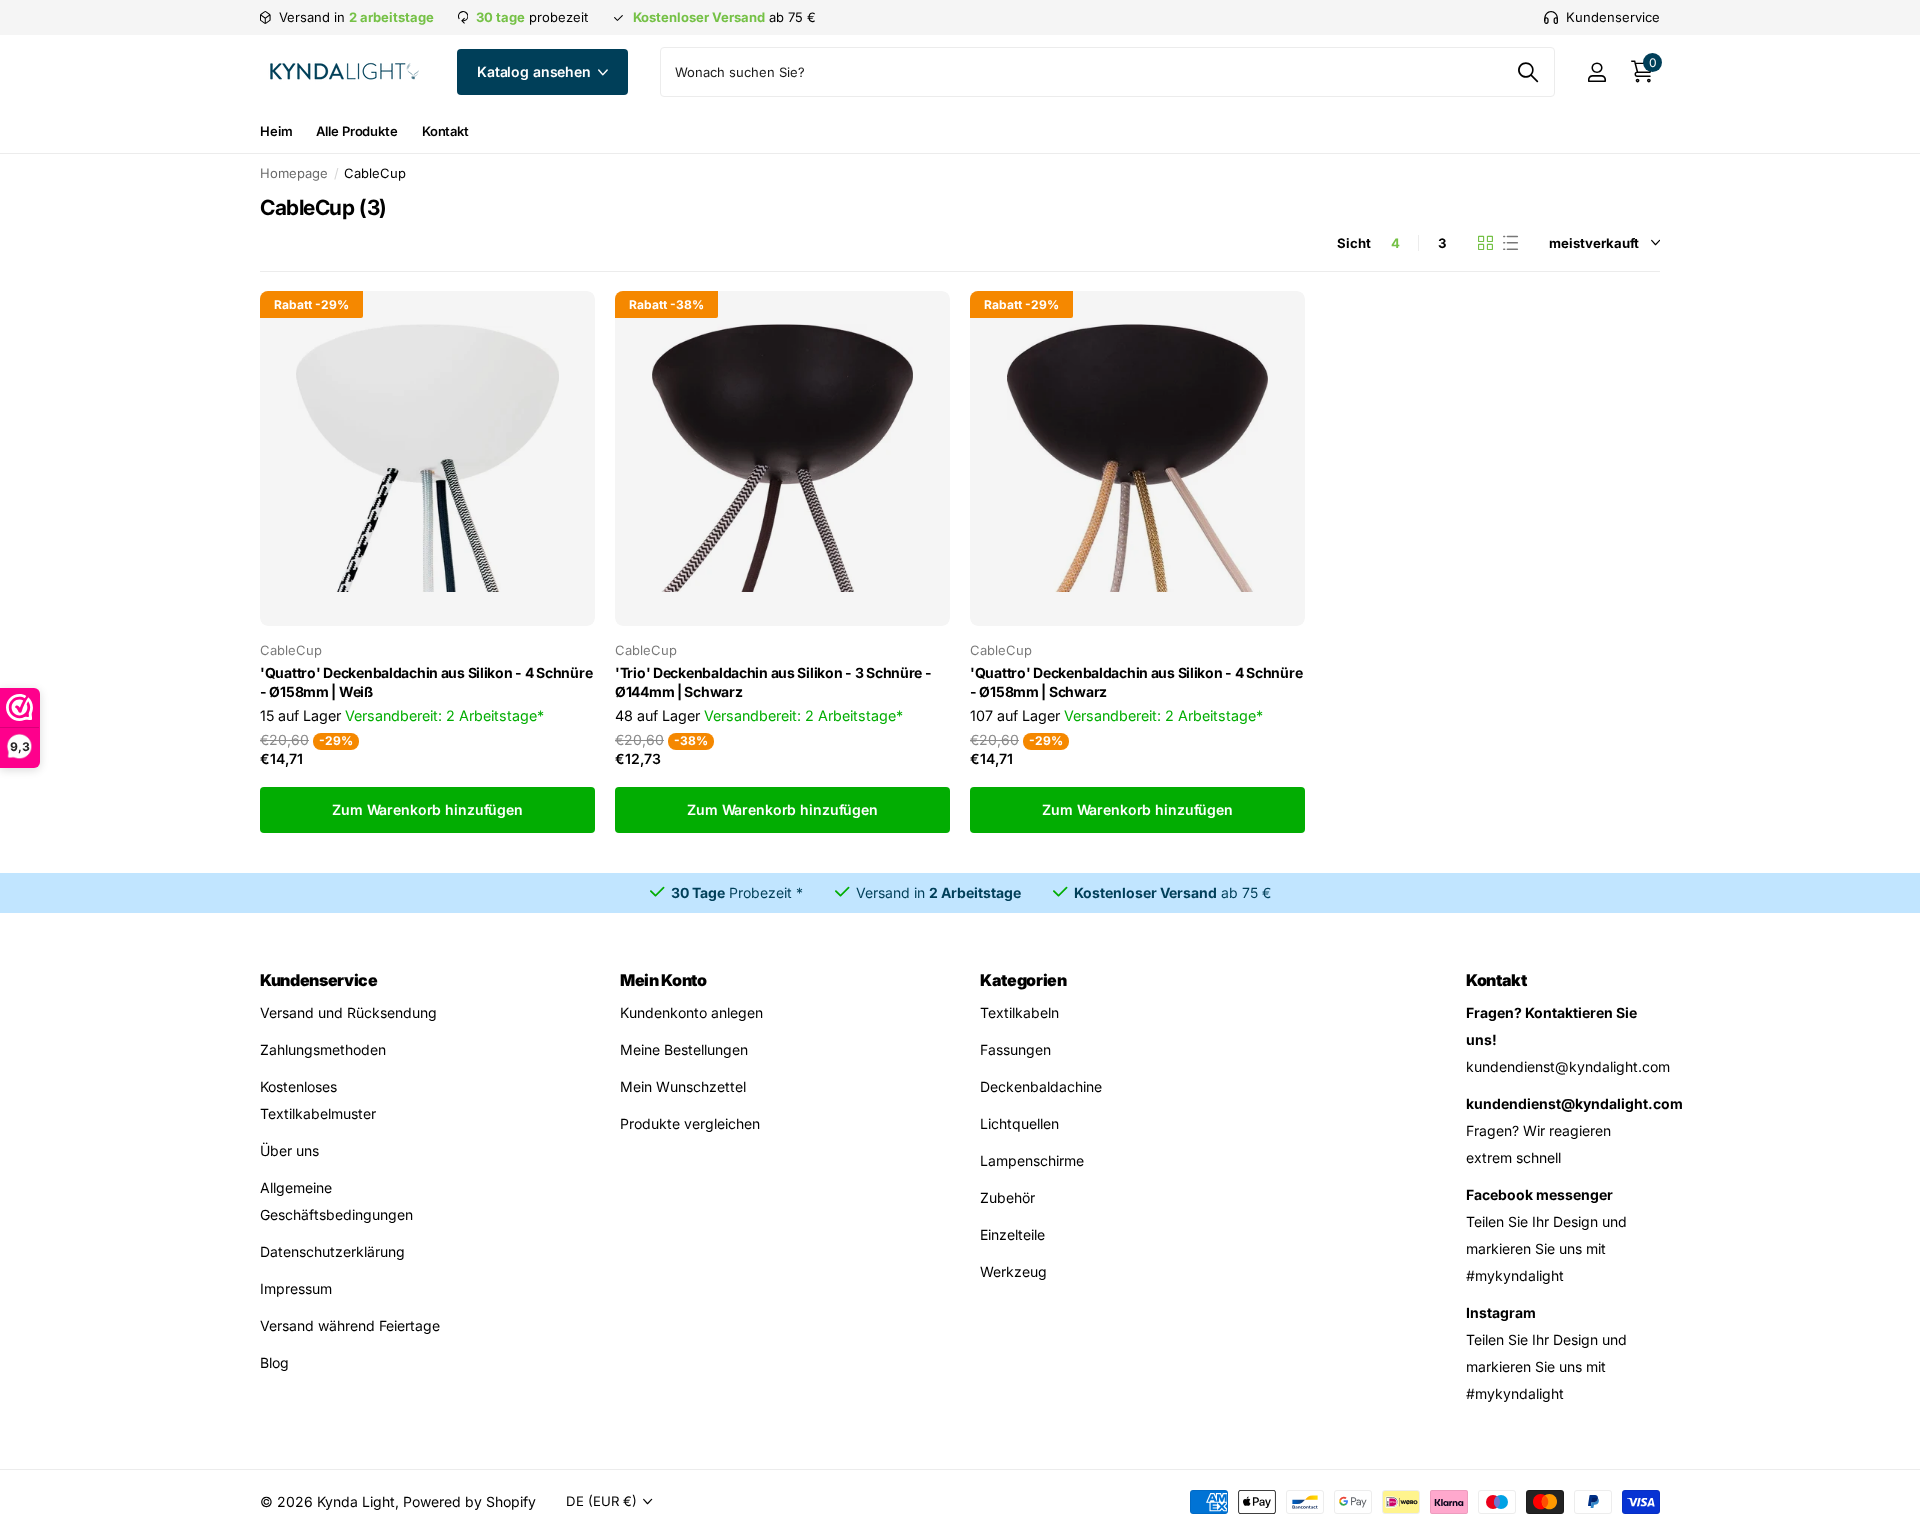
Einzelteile (1012, 1234)
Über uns (289, 1150)
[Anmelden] (1596, 72)
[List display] (1510, 243)
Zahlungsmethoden (323, 1049)
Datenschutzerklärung (332, 1251)
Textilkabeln (1019, 1012)
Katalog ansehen (536, 71)
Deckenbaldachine (1041, 1086)
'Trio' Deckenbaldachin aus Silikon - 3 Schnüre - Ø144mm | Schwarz (773, 682)
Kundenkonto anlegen (691, 1012)
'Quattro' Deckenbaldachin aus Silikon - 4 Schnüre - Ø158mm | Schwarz (1136, 682)
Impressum (296, 1288)
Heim (276, 131)
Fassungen (1015, 1049)
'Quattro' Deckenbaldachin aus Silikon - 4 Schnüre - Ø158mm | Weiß (426, 682)
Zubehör (1007, 1197)
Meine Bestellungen (684, 1049)
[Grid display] (1485, 243)
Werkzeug (1013, 1271)
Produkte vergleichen (690, 1123)
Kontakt (445, 131)
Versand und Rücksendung (348, 1012)
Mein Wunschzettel (683, 1086)
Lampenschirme (1032, 1160)
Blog (274, 1362)
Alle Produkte (356, 131)
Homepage (294, 173)
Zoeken (1527, 72)
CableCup (291, 650)
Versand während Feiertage (350, 1325)
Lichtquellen (1019, 1123)
